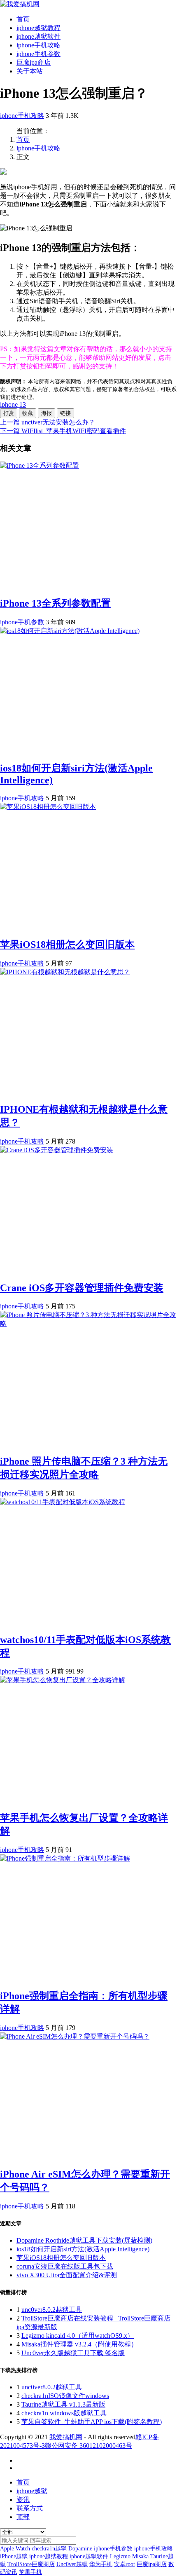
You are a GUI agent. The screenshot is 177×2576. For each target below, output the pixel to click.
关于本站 (30, 71)
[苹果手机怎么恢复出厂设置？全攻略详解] (63, 1680)
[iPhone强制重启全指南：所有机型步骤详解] (65, 1858)
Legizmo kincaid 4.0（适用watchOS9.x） (78, 2336)
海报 (47, 413)
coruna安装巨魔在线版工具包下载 (65, 2266)
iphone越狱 (32, 2491)
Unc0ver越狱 (72, 2564)
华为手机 (101, 2564)
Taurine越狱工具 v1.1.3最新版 (63, 2404)
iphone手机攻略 (38, 45)
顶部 (23, 2517)
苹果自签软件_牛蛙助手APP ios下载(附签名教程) (92, 2422)
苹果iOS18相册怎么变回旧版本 (67, 945)
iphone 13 (13, 404)
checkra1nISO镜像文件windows (65, 2396)
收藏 (28, 413)
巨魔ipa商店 (34, 62)
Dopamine (80, 2549)
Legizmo (120, 2556)
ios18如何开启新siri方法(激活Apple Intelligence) (83, 2249)
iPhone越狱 (14, 2556)
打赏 (9, 413)
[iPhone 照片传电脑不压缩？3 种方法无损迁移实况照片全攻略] (88, 1323)
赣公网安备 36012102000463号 (88, 2446)
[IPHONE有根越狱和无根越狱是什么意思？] (65, 972)
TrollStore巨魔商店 (31, 2564)
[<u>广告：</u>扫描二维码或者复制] (3, 172)
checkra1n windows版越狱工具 (64, 2413)
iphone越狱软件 (38, 36)
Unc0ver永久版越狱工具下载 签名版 (73, 2353)
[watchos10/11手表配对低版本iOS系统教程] (63, 1502)
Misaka (140, 2556)
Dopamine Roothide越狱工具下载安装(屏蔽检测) (84, 2240)
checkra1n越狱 (49, 2549)
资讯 (23, 2500)
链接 (65, 413)
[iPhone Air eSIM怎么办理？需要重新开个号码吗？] (75, 2036)
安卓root (125, 2564)
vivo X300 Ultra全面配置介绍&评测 (67, 2275)
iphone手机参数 (38, 54)
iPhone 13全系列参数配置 (55, 603)
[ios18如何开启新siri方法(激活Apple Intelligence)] (70, 631)
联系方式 (30, 2508)
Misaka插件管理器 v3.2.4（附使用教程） (79, 2344)
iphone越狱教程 (38, 28)
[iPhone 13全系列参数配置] (40, 465)
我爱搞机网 (66, 2437)
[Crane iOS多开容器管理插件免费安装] (57, 1150)
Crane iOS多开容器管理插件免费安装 (82, 1288)
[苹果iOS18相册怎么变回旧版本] (48, 807)
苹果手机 (30, 2572)
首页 (23, 19)
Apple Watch (15, 2549)
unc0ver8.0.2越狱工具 (52, 2310)
